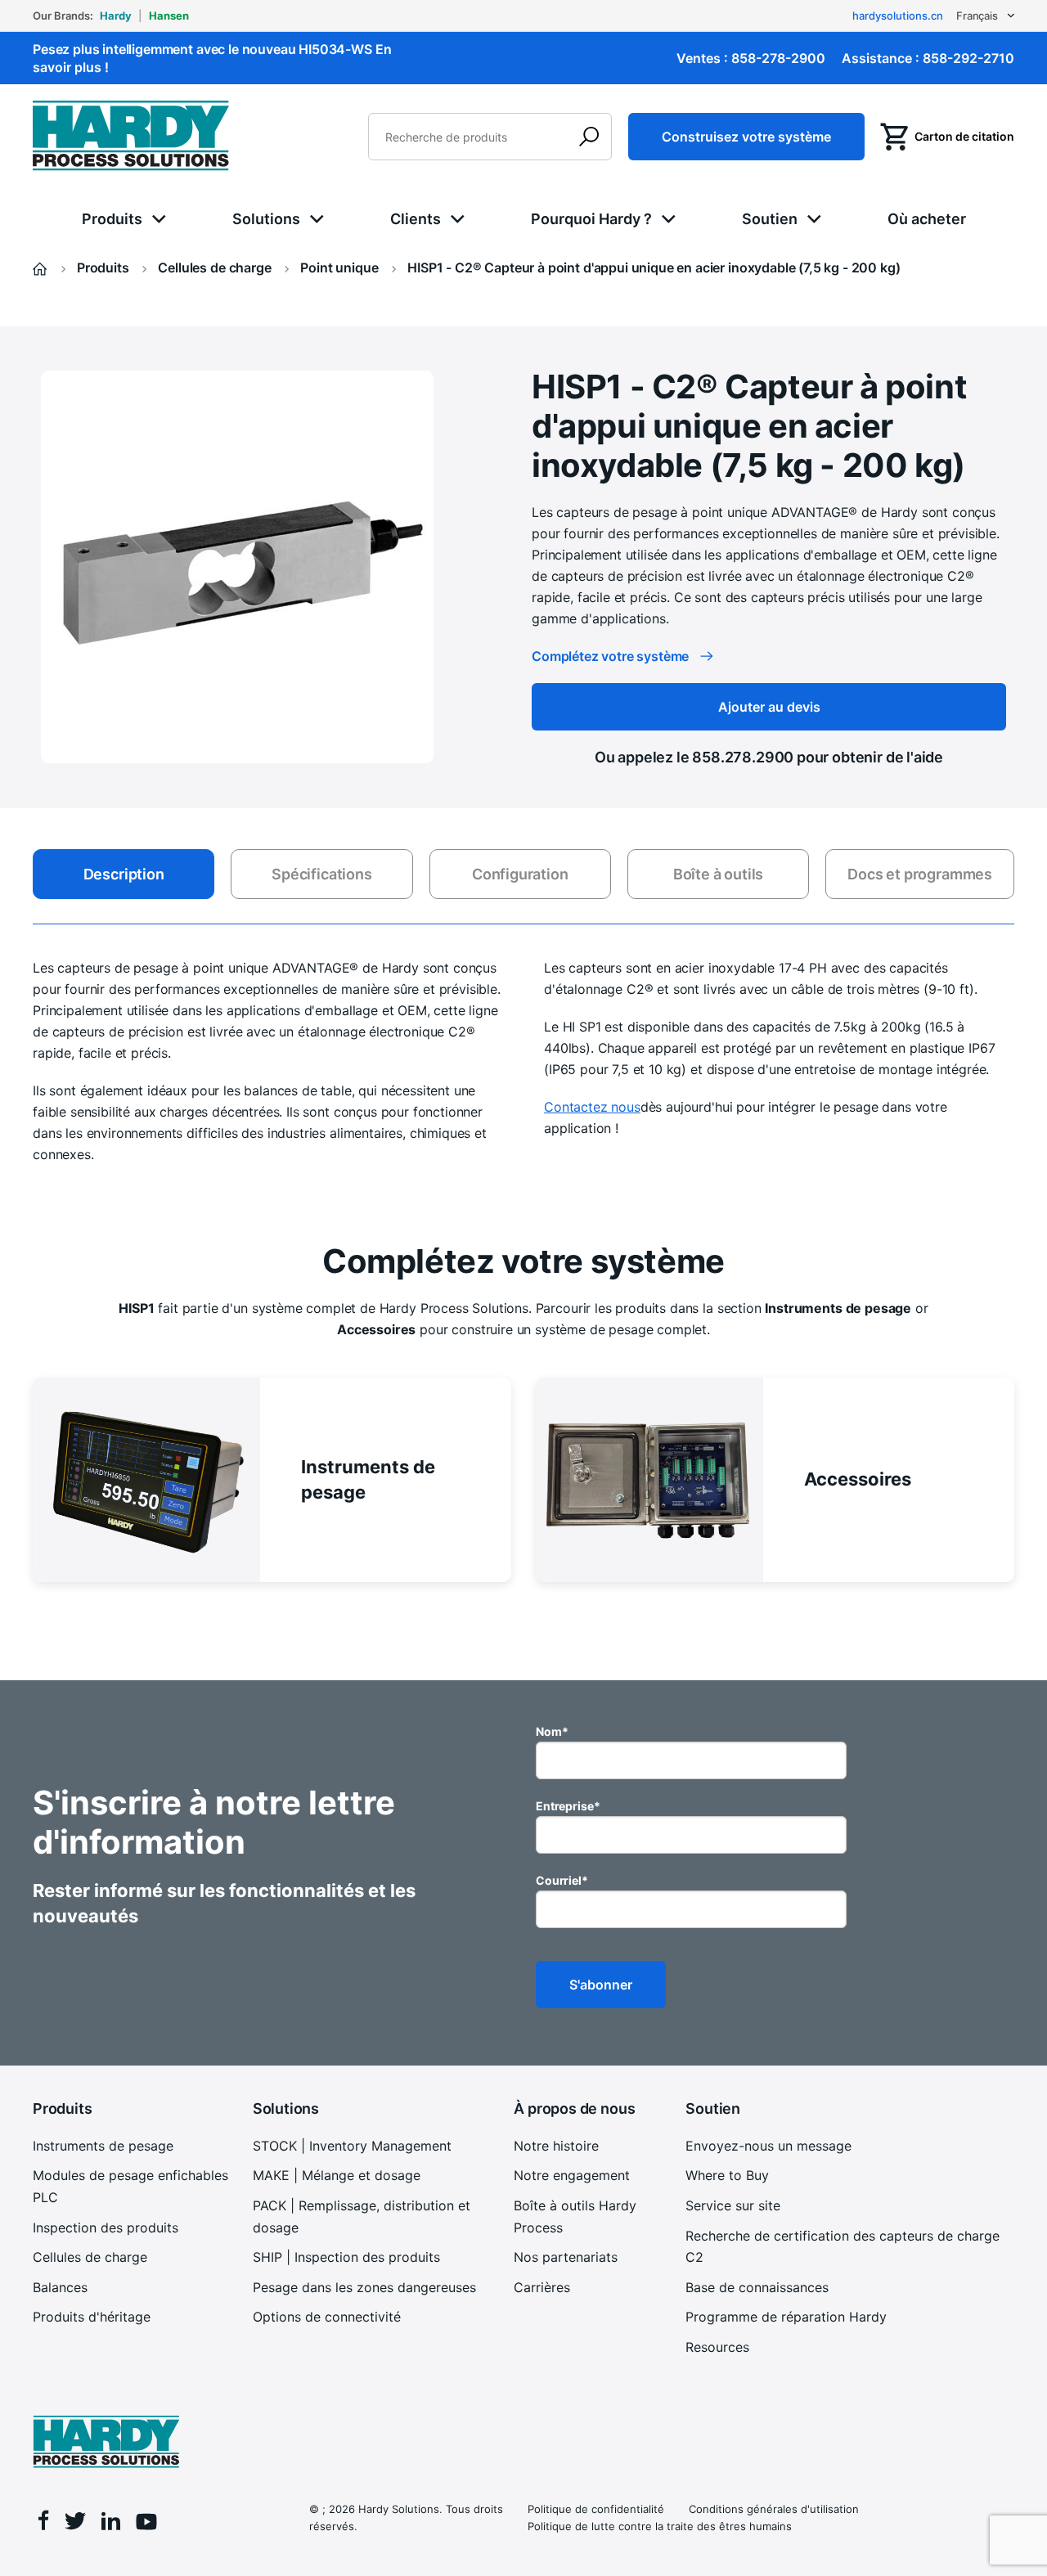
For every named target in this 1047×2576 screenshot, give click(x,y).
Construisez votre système (746, 137)
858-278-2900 (778, 58)
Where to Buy (727, 2175)
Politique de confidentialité (596, 2509)
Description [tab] (124, 874)
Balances (60, 2287)
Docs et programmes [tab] (920, 874)
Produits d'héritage (92, 2317)
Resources (717, 2347)
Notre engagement (572, 2175)
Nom (552, 1731)
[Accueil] (42, 267)
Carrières (542, 2287)
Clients (416, 219)
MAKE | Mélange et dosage (337, 2175)
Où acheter (927, 219)
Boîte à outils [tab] (718, 874)
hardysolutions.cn (898, 16)
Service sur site (733, 2205)
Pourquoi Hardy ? (591, 219)
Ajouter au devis (769, 707)
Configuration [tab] (520, 874)
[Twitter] (75, 2524)
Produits (112, 219)
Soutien (770, 219)
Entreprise (568, 1806)
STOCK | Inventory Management (352, 2146)
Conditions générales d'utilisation (774, 2509)
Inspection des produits (106, 2228)
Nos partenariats (566, 2257)
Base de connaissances (757, 2287)
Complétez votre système (610, 656)
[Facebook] (44, 2522)
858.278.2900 (743, 757)
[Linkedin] (111, 2523)
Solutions (266, 219)
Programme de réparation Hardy (786, 2317)
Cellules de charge (90, 2257)
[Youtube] (146, 2524)
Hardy (116, 16)
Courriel (562, 1880)
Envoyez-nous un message (768, 2146)
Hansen (169, 16)
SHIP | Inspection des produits (346, 2257)
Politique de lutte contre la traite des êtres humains (660, 2526)
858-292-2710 (968, 58)
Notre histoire (556, 2146)
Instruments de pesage (103, 2146)
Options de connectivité (327, 2317)
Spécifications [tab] (321, 874)
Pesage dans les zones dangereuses (364, 2287)
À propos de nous (574, 2108)
